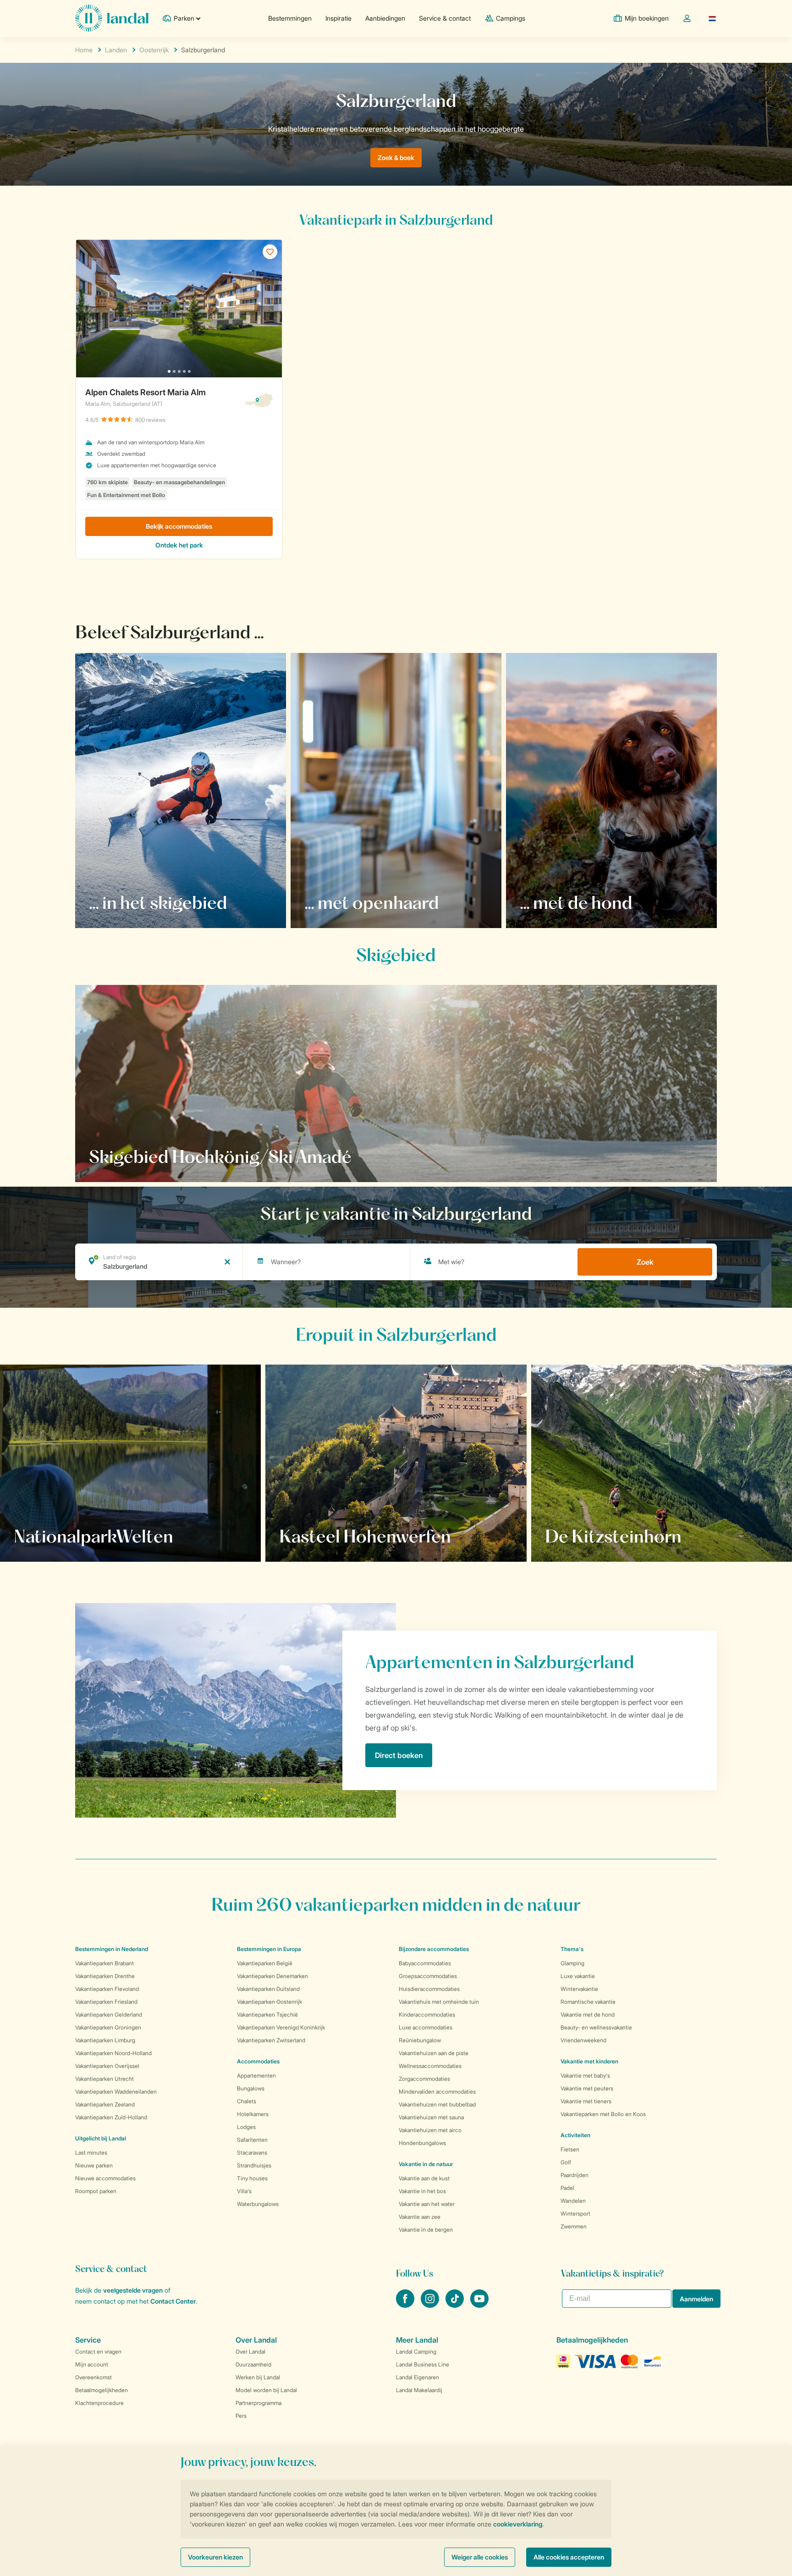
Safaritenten (252, 2140)
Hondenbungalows (422, 2143)
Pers (241, 2416)
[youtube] (479, 2305)
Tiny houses (252, 2178)
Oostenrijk (154, 50)
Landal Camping (416, 2352)
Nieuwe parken (94, 2165)
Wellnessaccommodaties (430, 2066)
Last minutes (91, 2153)
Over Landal (250, 2352)
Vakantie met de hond (588, 2015)
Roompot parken (96, 2191)
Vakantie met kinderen (589, 2061)
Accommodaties (258, 2061)
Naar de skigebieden (134, 1156)
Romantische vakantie (588, 2002)
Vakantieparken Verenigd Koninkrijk (281, 2027)
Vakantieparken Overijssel (107, 2066)
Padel (567, 2188)
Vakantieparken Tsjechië (267, 2015)
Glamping (572, 1963)
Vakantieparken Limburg (105, 2040)
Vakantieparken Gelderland (109, 2015)
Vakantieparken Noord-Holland (113, 2053)
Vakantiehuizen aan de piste (434, 2053)
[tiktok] (456, 2305)
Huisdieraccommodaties (429, 1989)
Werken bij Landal (258, 2377)
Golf (566, 2162)
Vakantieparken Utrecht (104, 2079)
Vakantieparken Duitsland (268, 1989)
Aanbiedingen (385, 18)
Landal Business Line (423, 2364)
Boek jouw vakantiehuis (63, 1536)
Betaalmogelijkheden (102, 2390)
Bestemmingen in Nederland (112, 1949)
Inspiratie (338, 18)
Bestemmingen (290, 18)
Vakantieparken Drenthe (105, 1976)
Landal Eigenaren (418, 2377)
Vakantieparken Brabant (104, 1963)
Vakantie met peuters (587, 2088)
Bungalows (251, 2088)
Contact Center (173, 2301)
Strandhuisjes (254, 2165)
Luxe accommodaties (426, 2027)
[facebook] (406, 2305)
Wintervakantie (579, 1989)
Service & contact (445, 18)
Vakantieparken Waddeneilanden (116, 2092)
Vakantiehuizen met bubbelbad (437, 2104)
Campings (511, 18)
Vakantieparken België (265, 1963)
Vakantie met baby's (585, 2076)
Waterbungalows (258, 2204)
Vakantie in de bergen (426, 2230)
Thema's (572, 1949)
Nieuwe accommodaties (105, 2178)
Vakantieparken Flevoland (107, 1989)
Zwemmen (574, 2226)
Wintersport (575, 2214)
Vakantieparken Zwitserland (271, 2040)
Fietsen (570, 2149)
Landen (116, 50)
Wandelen (573, 2201)
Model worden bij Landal (266, 2390)
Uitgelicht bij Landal (101, 2138)
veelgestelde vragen (133, 2290)
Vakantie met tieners (586, 2101)
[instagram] (431, 2305)
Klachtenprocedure (99, 2403)
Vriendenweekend (583, 2040)
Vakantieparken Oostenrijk (269, 2002)
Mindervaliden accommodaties (437, 2092)
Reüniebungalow (420, 2040)
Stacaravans (252, 2153)
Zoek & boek (396, 158)
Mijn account (92, 2364)
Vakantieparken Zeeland (105, 2104)
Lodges (246, 2127)
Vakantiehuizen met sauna (431, 2117)
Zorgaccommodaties (424, 2079)
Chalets (247, 2101)
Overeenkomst (93, 2377)
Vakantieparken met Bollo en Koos (603, 2114)
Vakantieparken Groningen (108, 2027)
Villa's (244, 2191)
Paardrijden (575, 2175)
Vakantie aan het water (427, 2204)
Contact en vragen (98, 2352)
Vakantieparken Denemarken (272, 1976)
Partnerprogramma (258, 2403)
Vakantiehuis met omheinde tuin (439, 2002)
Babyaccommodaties (425, 1963)
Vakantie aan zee (420, 2217)
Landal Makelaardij (419, 2390)
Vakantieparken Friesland (106, 2002)
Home (84, 50)
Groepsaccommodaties (428, 1976)
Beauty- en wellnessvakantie (596, 2027)
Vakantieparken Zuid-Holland (111, 2117)
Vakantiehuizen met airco (430, 2130)
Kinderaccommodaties (427, 2015)
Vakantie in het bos (422, 2191)
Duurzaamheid (253, 2364)
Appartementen (256, 2076)
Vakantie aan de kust (424, 2178)
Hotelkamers (253, 2114)
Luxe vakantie (578, 1976)
